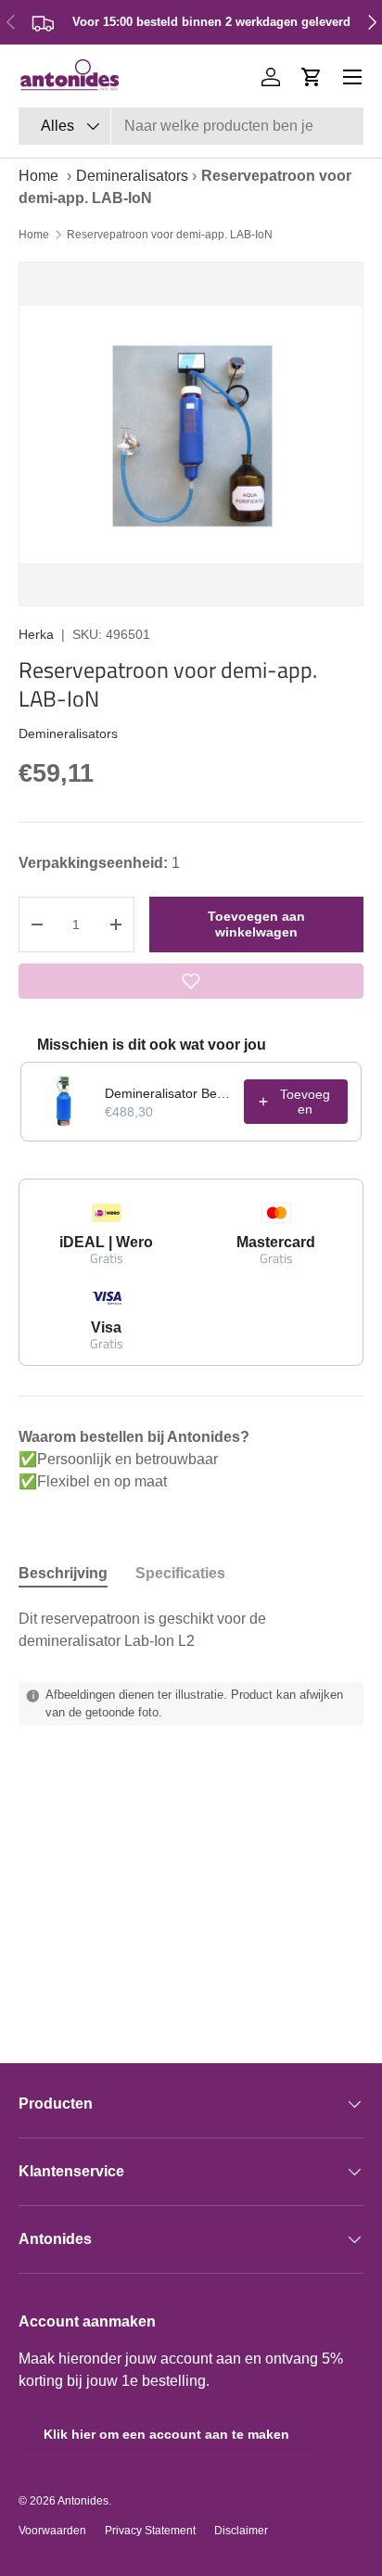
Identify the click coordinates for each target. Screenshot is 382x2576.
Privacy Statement (150, 2531)
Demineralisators (132, 176)
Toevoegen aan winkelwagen (256, 924)
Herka (36, 634)
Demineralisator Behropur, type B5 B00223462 (169, 1093)
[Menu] (352, 77)
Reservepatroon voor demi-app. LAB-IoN (170, 235)
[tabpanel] (191, 1630)
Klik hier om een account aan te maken (166, 2434)
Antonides (83, 2501)
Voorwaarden (52, 2531)
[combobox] (191, 126)
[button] (312, 77)
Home (38, 176)
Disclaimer (241, 2531)
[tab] (63, 1574)
